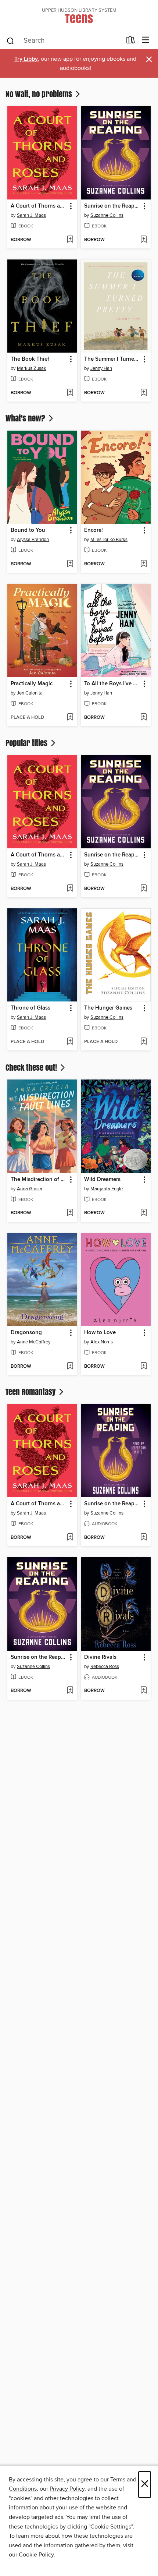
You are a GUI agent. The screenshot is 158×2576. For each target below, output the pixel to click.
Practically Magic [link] (32, 684)
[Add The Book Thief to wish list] (70, 393)
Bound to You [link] (28, 530)
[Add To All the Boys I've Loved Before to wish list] (143, 718)
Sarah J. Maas (31, 215)
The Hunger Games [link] (108, 1008)
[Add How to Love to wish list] (143, 1367)
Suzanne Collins (107, 215)
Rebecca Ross (105, 1667)
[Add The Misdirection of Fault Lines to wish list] (70, 1213)
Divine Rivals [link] (100, 1657)
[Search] (10, 40)
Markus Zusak (32, 368)
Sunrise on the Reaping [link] (112, 206)
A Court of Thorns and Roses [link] (39, 206)
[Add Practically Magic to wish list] (70, 718)
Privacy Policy (67, 2489)
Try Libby (26, 59)
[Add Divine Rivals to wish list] (143, 1691)
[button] (70, 206)
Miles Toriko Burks (109, 540)
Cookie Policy (36, 2555)
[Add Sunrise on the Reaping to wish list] (143, 240)
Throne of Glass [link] (30, 1008)
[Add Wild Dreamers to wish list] (143, 1213)
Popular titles (27, 743)
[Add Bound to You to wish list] (70, 564)
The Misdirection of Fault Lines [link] (39, 1180)
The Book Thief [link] (30, 359)
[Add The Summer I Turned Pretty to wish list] (143, 393)
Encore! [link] (94, 530)
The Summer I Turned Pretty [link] (112, 359)
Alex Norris (102, 1342)
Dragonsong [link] (26, 1333)
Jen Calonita (30, 693)
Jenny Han (101, 368)
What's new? (26, 418)
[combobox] (64, 41)
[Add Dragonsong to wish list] (70, 1367)
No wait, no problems (40, 94)
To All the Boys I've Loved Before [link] (112, 684)
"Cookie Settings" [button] (111, 2527)
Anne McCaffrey (34, 1342)
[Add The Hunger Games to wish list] (143, 1042)
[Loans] (131, 42)
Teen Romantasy (31, 1392)
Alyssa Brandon (33, 540)
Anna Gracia (30, 1189)
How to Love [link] (100, 1333)
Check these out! (32, 1067)
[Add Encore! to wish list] (143, 564)
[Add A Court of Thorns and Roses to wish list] (70, 240)
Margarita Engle (107, 1189)
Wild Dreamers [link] (102, 1180)
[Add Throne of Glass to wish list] (70, 1042)
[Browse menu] (146, 40)
